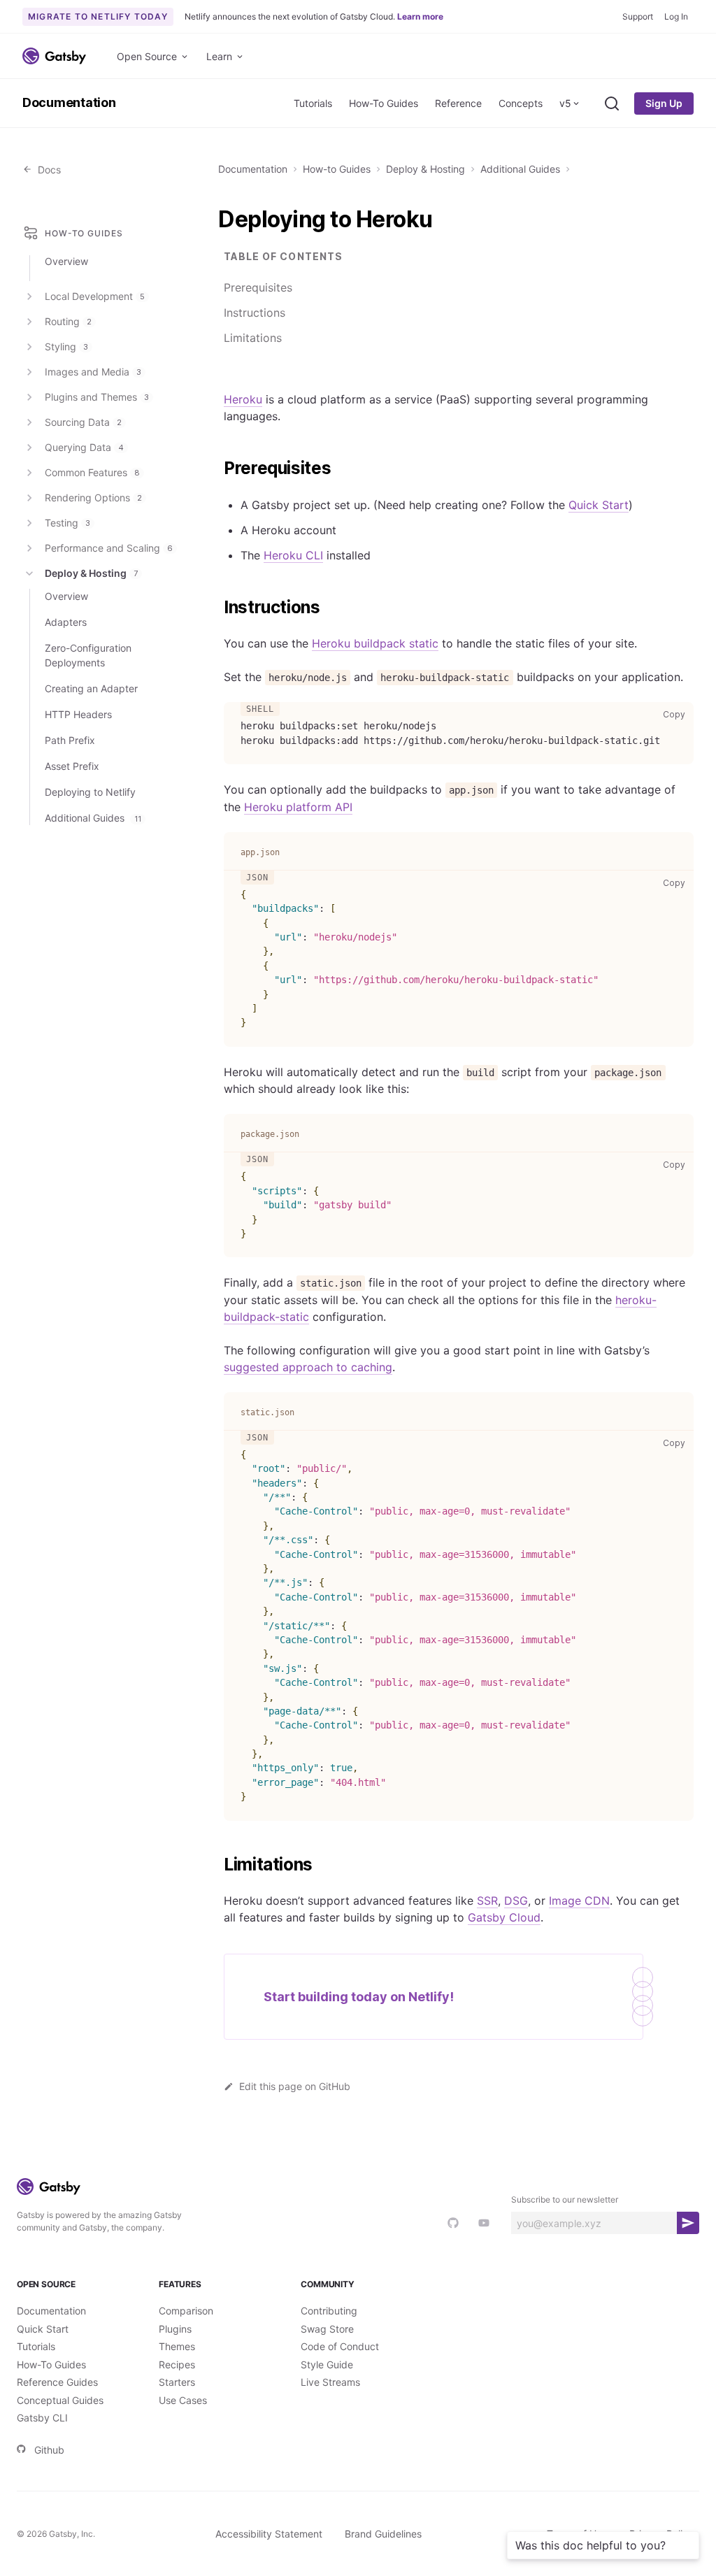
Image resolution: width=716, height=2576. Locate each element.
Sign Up (664, 103)
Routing (68, 321)
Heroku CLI (293, 555)
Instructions (255, 313)
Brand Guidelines (383, 2534)
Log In (676, 16)
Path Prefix (70, 740)
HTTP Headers (78, 714)
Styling (66, 346)
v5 (565, 103)
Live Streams (330, 2382)
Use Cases (183, 2400)
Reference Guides (57, 2382)
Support (638, 16)
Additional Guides (520, 169)
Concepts (521, 103)
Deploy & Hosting (425, 169)
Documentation (69, 102)
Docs (46, 170)
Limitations (253, 338)
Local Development (95, 296)
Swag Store (327, 2329)
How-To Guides (384, 103)
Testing (67, 523)
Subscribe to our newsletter (565, 2199)
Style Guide (327, 2364)
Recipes (177, 2364)
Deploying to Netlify (90, 792)
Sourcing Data (83, 422)
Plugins (175, 2329)
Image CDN (579, 1901)
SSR (487, 1901)
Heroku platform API (298, 807)
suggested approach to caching (308, 1367)
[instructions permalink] (217, 608)
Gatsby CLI (42, 2418)
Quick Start (599, 505)
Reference (458, 103)
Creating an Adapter (91, 688)
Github (49, 2450)
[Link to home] (54, 56)
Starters (177, 2382)
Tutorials (313, 103)
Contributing (329, 2311)
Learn (219, 56)
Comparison (186, 2311)
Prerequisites (258, 287)
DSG (516, 1901)
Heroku (243, 399)
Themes (177, 2346)
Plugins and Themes (97, 397)
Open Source (147, 56)
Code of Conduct (340, 2346)
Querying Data (84, 447)
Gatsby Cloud (504, 1917)
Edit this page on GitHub (295, 2086)
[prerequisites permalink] (217, 468)
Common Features (92, 472)
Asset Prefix (72, 766)
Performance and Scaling (109, 548)
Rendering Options (93, 498)
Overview (66, 261)
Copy (677, 714)
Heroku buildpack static (375, 643)
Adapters (66, 622)
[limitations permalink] (217, 1865)
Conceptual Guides (60, 2400)
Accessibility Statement (269, 2534)
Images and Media (93, 372)
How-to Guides (337, 169)
